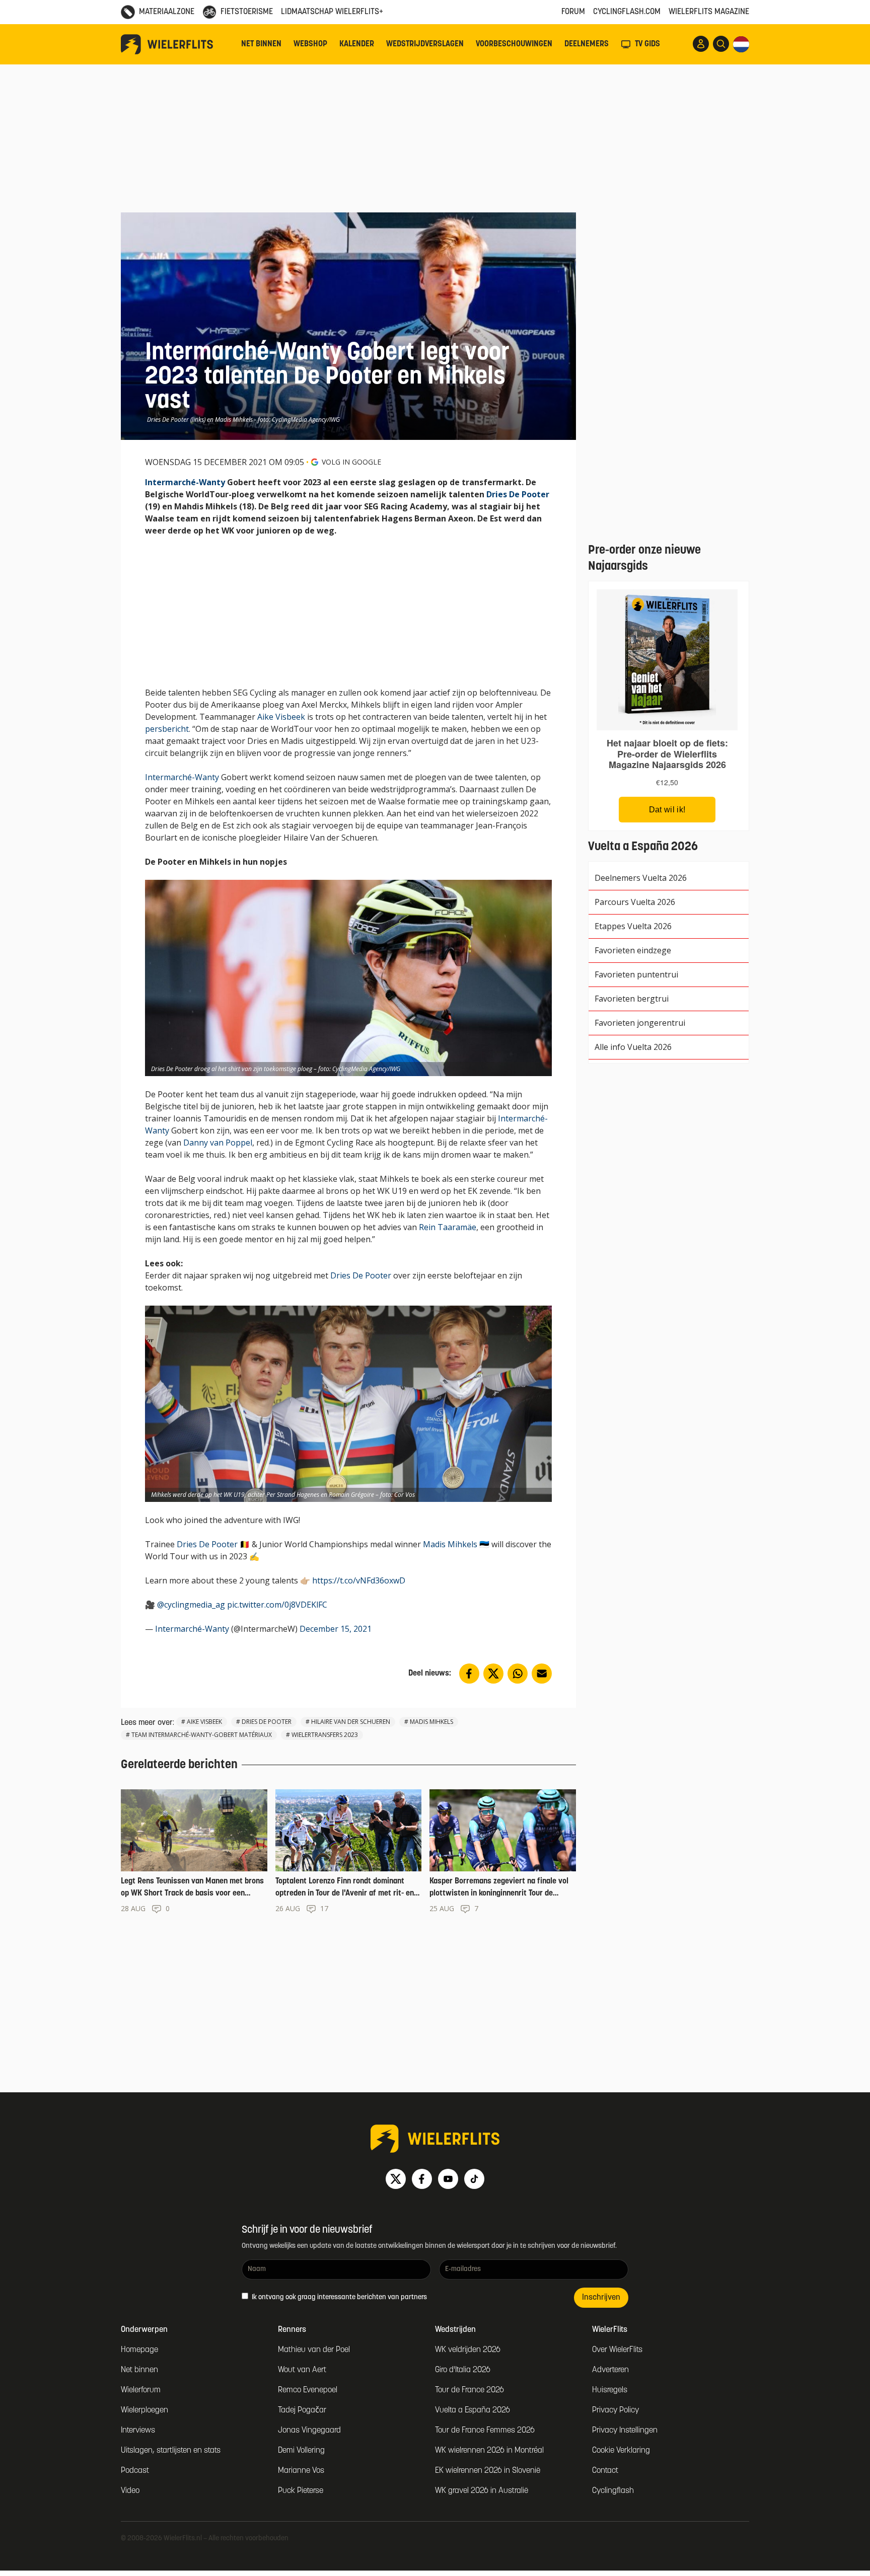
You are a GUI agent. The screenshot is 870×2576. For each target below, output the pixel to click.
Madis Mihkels (450, 1544)
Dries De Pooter (518, 494)
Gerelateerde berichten (179, 1765)
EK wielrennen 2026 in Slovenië (488, 2471)
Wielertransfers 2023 (325, 1735)
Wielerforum (141, 2390)
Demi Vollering (301, 2451)
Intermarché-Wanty (185, 482)
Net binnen (261, 44)
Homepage (139, 2350)
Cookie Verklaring (621, 2451)
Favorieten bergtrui (632, 999)
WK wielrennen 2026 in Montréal (489, 2451)
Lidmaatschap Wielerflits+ (332, 12)
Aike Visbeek (281, 717)
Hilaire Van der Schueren (351, 1722)
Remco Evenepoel (308, 2390)
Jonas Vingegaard (309, 2431)
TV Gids (647, 44)
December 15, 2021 (336, 1629)
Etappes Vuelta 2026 (633, 926)
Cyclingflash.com (627, 12)
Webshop (310, 44)
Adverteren (610, 2370)
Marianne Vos (301, 2471)
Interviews (138, 2431)
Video (130, 2491)
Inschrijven (601, 2298)
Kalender (357, 44)
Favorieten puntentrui (636, 974)
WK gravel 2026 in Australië (482, 2491)
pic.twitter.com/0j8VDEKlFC (277, 1605)
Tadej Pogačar (302, 2410)
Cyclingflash (613, 2491)
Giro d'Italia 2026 (463, 2370)
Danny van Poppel (218, 1143)
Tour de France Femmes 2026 (485, 2431)
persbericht (167, 729)
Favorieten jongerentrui (640, 1023)
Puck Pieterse (301, 2491)
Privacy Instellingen (625, 2431)
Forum (573, 12)
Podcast (135, 2471)
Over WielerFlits (617, 2350)
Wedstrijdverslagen (425, 44)
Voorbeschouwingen (514, 44)
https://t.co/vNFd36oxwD (359, 1580)
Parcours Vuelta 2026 (635, 902)
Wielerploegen (144, 2410)
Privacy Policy (615, 2410)
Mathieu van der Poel (314, 2350)
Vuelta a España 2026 (473, 2410)
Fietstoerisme (247, 12)
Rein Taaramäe (448, 1227)
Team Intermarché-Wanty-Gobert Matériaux (202, 1735)
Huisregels (610, 2390)
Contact (605, 2471)
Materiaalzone (167, 12)
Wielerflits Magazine (709, 12)
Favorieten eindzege (633, 950)
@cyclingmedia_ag (191, 1605)
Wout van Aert (302, 2370)
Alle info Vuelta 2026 (633, 1047)
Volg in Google (351, 462)
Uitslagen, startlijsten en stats (171, 2451)
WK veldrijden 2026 (468, 2350)
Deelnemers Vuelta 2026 (641, 878)
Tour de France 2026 (469, 2390)
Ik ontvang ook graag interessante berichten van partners (339, 2297)
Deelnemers (587, 44)
